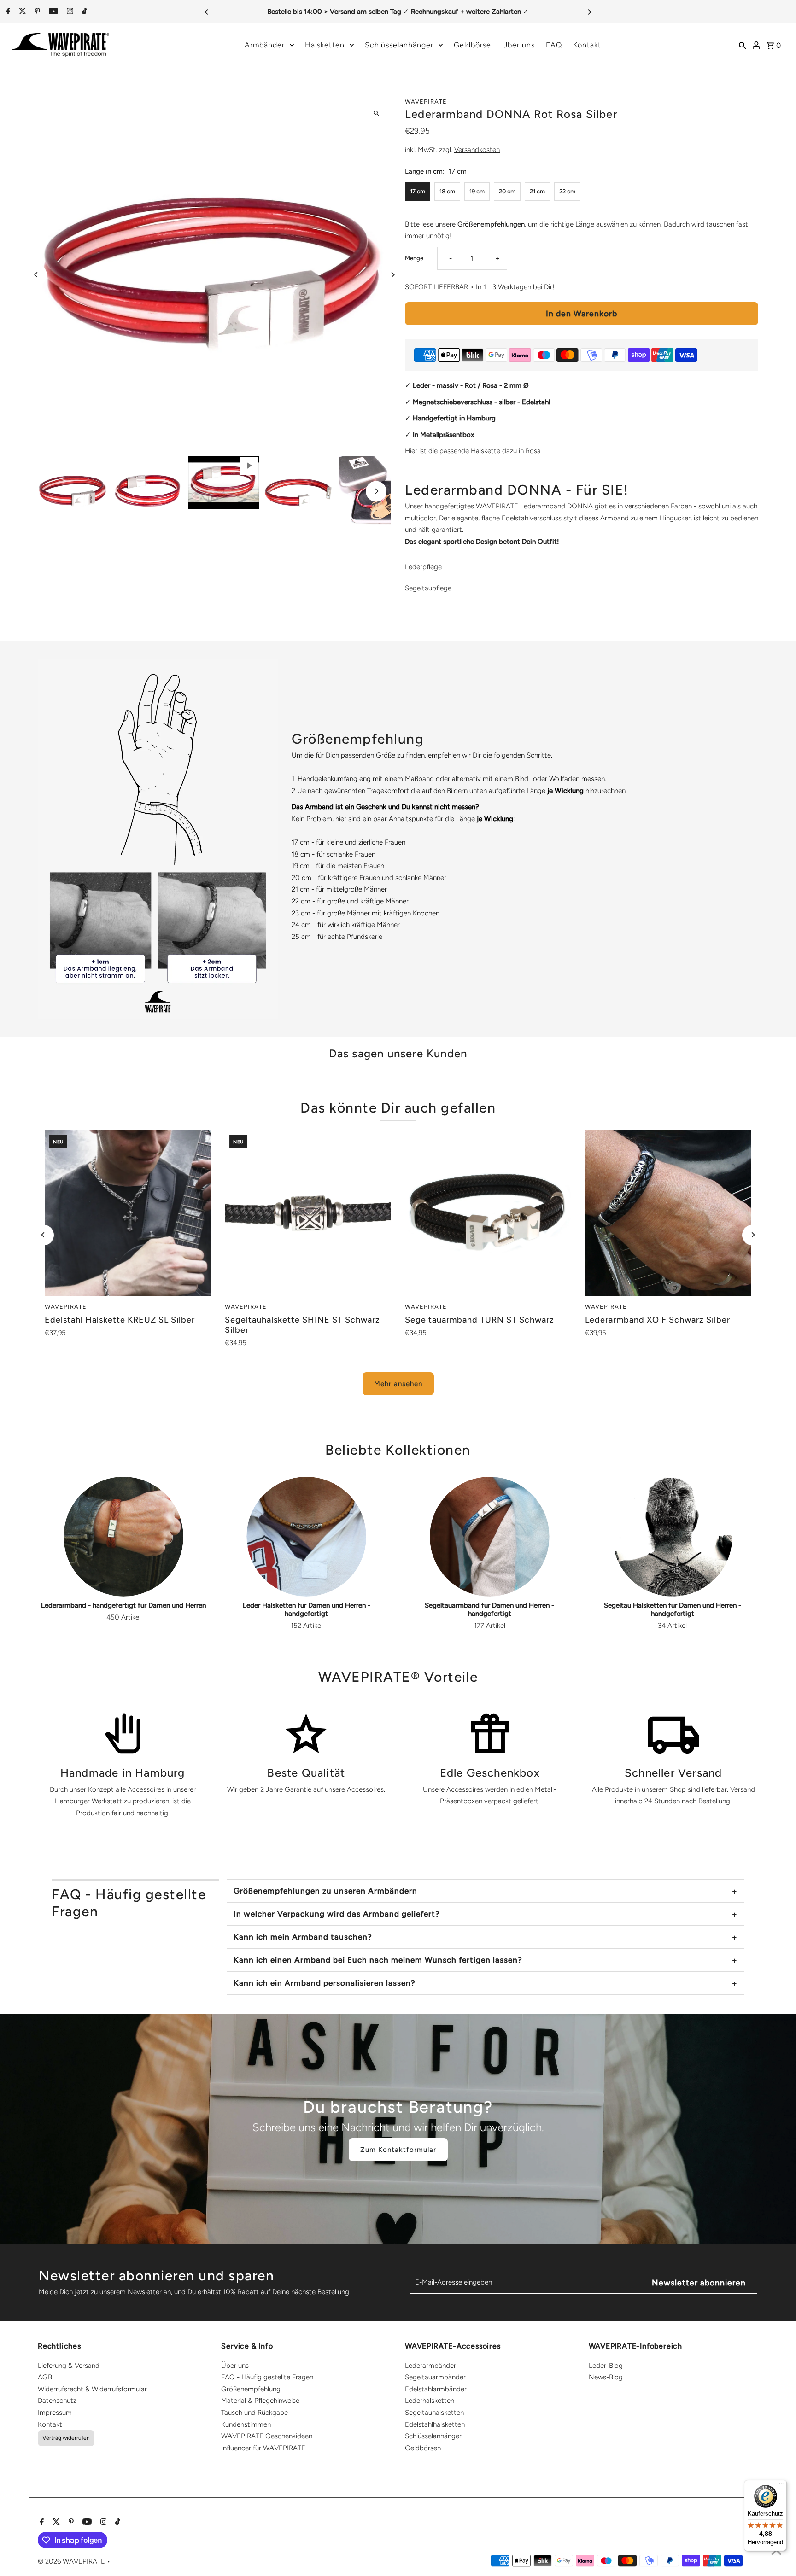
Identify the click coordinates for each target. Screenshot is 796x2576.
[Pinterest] (36, 12)
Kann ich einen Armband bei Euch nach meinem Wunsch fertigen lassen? (378, 1960)
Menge (414, 258)
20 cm (507, 191)
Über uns (518, 45)
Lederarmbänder (430, 2366)
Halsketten (325, 45)
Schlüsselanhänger (399, 45)
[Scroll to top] (776, 2552)
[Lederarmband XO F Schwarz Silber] (668, 1213)
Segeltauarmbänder (435, 2377)
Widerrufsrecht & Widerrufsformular (92, 2389)
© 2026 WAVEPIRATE (72, 2561)
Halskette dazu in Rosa (506, 451)
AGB (45, 2377)
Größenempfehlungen (491, 224)
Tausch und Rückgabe (255, 2413)
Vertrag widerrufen (66, 2438)
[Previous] (207, 12)
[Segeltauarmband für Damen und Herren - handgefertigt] (490, 1537)
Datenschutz (57, 2401)
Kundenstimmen (246, 2424)
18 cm (447, 191)
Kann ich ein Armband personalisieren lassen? (325, 1983)
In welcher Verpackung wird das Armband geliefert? (337, 1914)
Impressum (55, 2413)
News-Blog (606, 2377)
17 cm (418, 191)
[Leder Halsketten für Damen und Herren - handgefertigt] (306, 1537)
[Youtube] (52, 12)
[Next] (589, 12)
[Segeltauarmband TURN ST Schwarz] (488, 1213)
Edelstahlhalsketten (435, 2424)
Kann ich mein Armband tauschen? (303, 1937)
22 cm (567, 191)
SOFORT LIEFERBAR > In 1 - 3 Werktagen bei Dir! (480, 287)
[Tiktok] (83, 12)
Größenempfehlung (251, 2389)
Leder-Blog (606, 2366)
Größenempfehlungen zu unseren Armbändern (325, 1891)
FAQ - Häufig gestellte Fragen (267, 2377)
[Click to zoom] (376, 113)
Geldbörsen (423, 2448)
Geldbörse (472, 45)
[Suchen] (743, 45)
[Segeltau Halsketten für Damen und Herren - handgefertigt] (673, 1537)
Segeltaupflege (428, 588)
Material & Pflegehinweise (260, 2401)
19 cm (477, 191)
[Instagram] (69, 12)
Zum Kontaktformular (398, 2150)
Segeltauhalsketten (434, 2413)
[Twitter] (21, 12)
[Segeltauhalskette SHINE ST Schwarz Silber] (308, 1213)
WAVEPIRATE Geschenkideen (267, 2436)
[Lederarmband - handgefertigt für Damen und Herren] (123, 1537)
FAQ (554, 45)
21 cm (537, 191)
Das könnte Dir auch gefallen (398, 1108)
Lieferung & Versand (69, 2366)
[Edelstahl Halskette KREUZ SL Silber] (128, 1213)
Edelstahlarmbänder (436, 2389)
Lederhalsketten (430, 2401)
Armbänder (265, 45)
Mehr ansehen (398, 1384)
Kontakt (587, 45)
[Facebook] (7, 12)
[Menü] (781, 2485)
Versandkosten (477, 150)
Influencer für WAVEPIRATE (263, 2448)
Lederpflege (423, 567)
